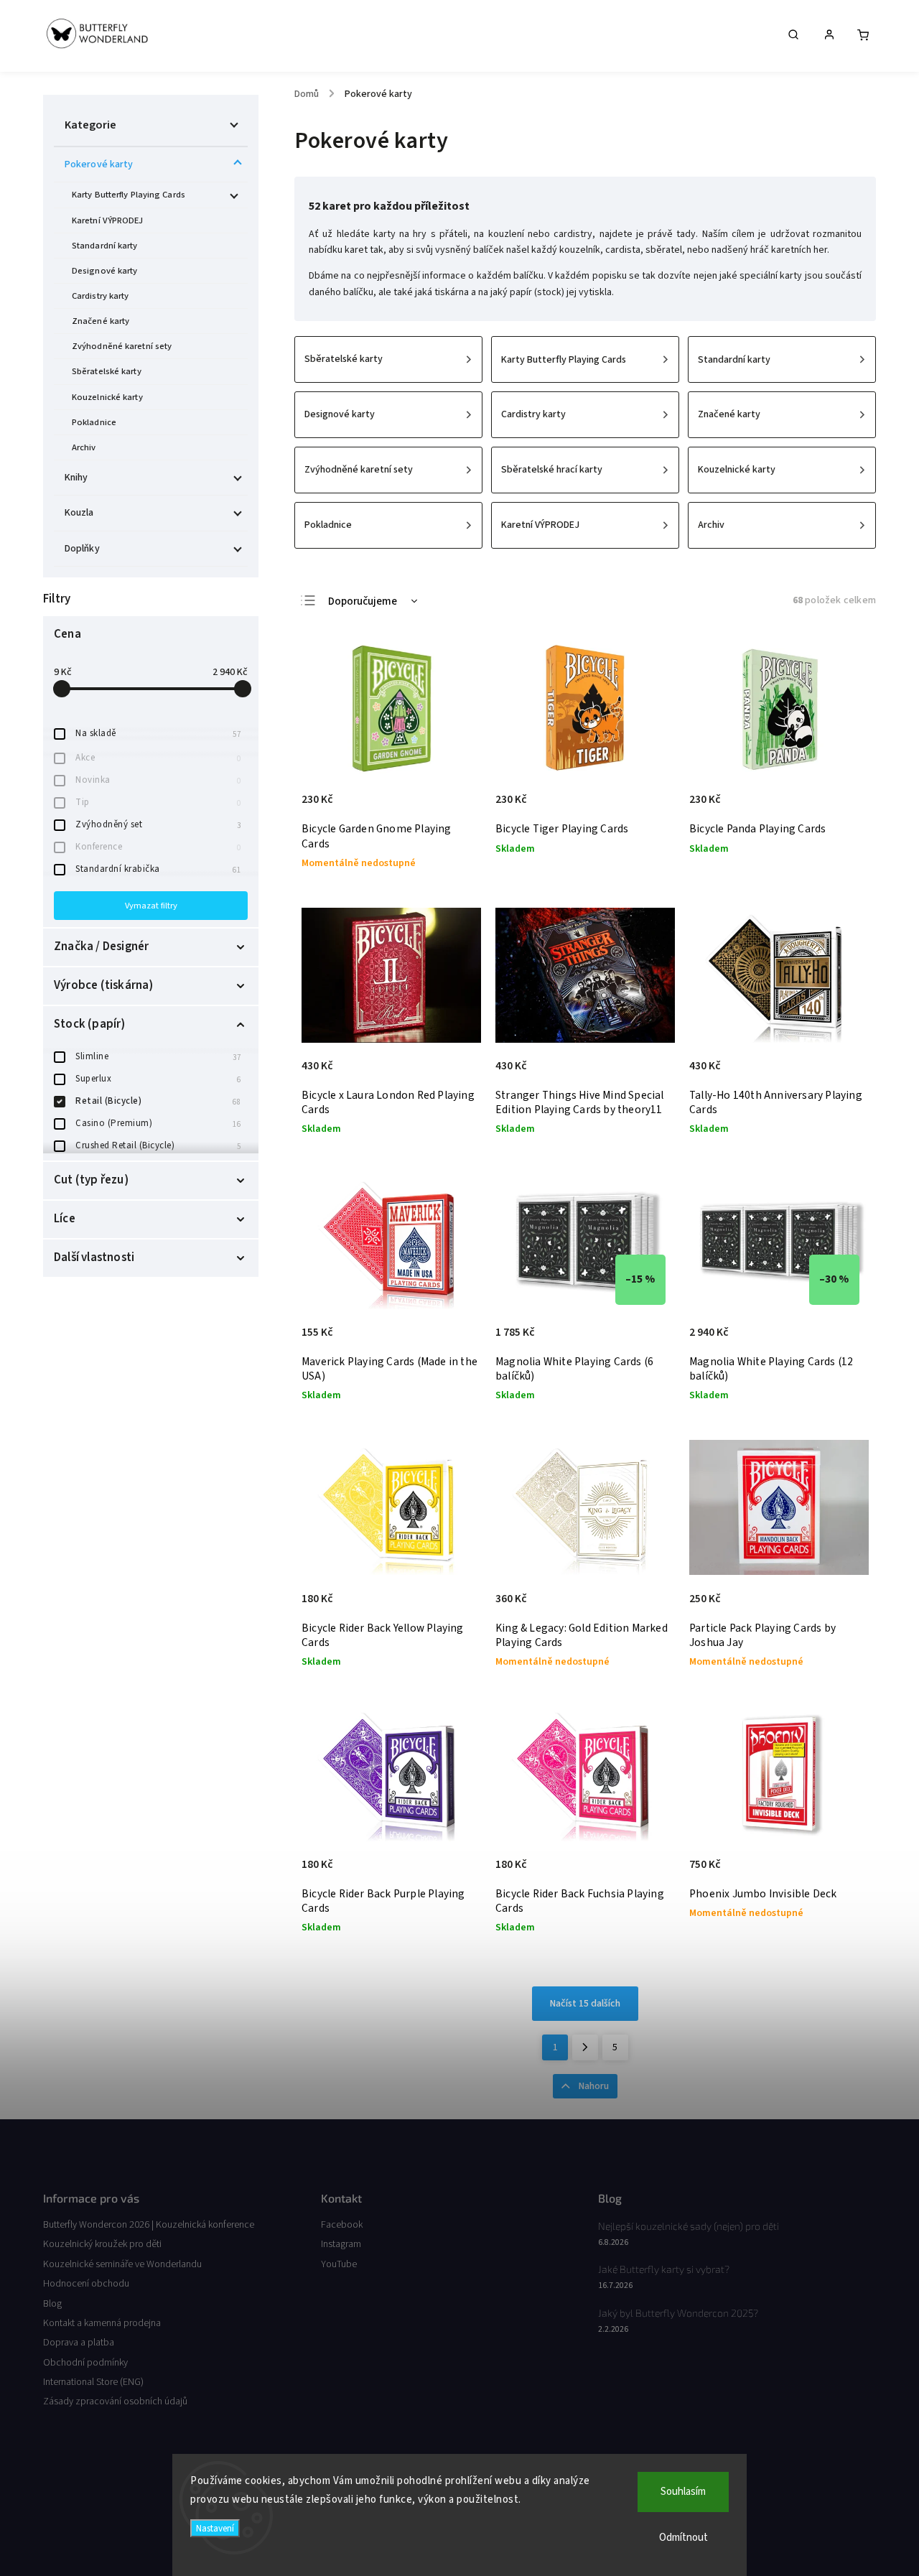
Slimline (158, 1056)
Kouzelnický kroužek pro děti (102, 2244)
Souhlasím (683, 2492)
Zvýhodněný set (158, 824)
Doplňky (82, 549)
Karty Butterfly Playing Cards (129, 195)
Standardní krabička (158, 869)
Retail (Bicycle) (158, 1101)
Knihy (76, 478)
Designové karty (105, 271)
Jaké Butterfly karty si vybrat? (664, 2269)
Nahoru (594, 2086)
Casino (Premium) (158, 1123)
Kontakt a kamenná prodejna (102, 2323)
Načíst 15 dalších (585, 2004)
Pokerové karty (99, 164)
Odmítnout (684, 2538)
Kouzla (79, 513)
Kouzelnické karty (107, 397)
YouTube (339, 2264)
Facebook (342, 2225)
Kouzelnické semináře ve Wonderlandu (122, 2264)
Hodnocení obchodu (86, 2284)
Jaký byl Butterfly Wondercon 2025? (678, 2313)
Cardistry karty (101, 296)
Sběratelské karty (107, 371)
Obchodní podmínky (85, 2363)
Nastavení (215, 2528)
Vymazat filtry (151, 906)
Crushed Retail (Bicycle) (158, 1145)
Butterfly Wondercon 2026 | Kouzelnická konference (149, 2225)
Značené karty (101, 321)
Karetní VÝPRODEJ (108, 220)
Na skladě (158, 733)
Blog (52, 2304)
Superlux (158, 1079)
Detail (455, 806)
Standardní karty (105, 246)
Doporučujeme (363, 601)
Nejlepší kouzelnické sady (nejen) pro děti (689, 2226)
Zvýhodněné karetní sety (122, 346)
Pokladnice (94, 422)
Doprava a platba (79, 2343)
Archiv (84, 447)
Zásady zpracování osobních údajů (115, 2401)
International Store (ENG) (93, 2382)
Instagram (341, 2244)
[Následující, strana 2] (585, 2047)
